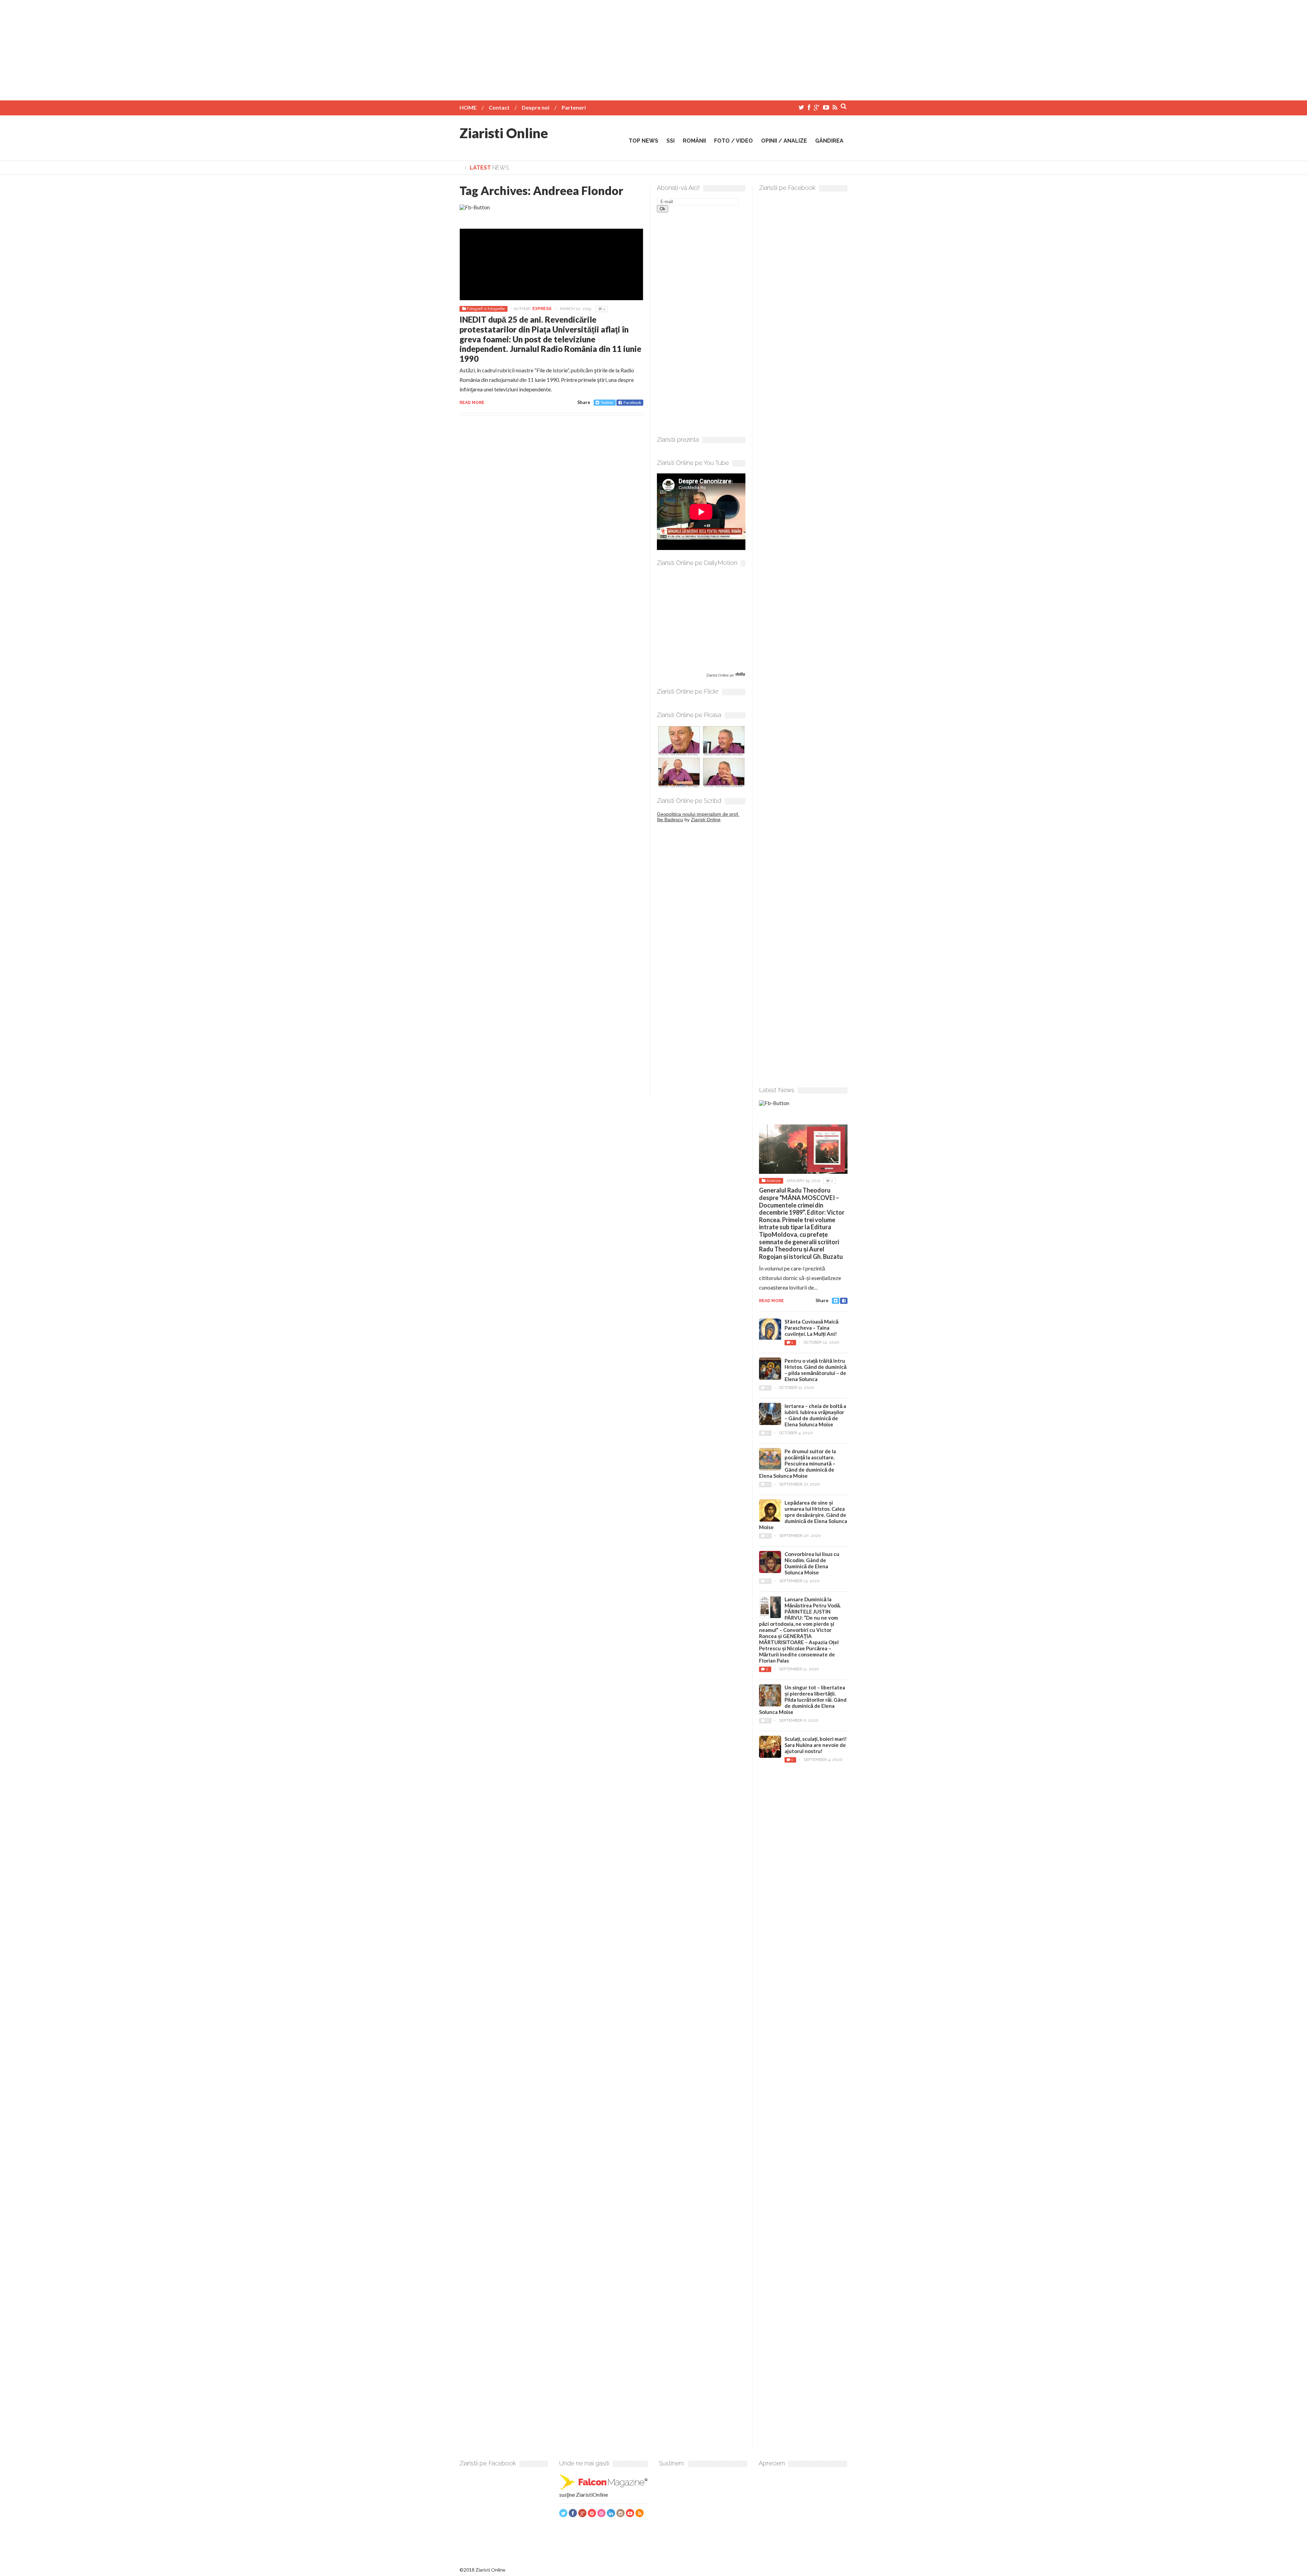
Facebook (632, 402)
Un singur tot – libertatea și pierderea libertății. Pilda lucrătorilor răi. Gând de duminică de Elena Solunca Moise (803, 1700)
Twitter (607, 402)
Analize (773, 1181)
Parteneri (574, 107)
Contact (499, 107)
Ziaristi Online (504, 133)
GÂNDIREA (829, 141)
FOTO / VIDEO (733, 141)
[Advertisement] (653, 48)
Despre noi (536, 107)
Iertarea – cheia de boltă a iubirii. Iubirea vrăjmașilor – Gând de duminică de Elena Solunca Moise (815, 1415)
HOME (468, 107)
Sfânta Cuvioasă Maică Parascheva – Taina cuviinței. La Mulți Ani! (811, 1328)
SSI (671, 141)
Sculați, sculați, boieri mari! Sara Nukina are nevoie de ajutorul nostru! (816, 1745)
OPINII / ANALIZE (784, 141)
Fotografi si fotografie (486, 309)
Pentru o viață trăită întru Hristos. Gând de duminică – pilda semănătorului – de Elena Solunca (816, 1370)
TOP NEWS (643, 141)
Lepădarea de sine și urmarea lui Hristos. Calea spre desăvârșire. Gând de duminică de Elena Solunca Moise (803, 1515)
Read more (472, 403)
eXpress (542, 309)
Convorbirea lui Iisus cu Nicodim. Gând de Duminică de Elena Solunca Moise (812, 1563)
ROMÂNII (694, 141)
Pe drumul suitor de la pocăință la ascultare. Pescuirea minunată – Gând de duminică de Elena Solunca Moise (797, 1463)
